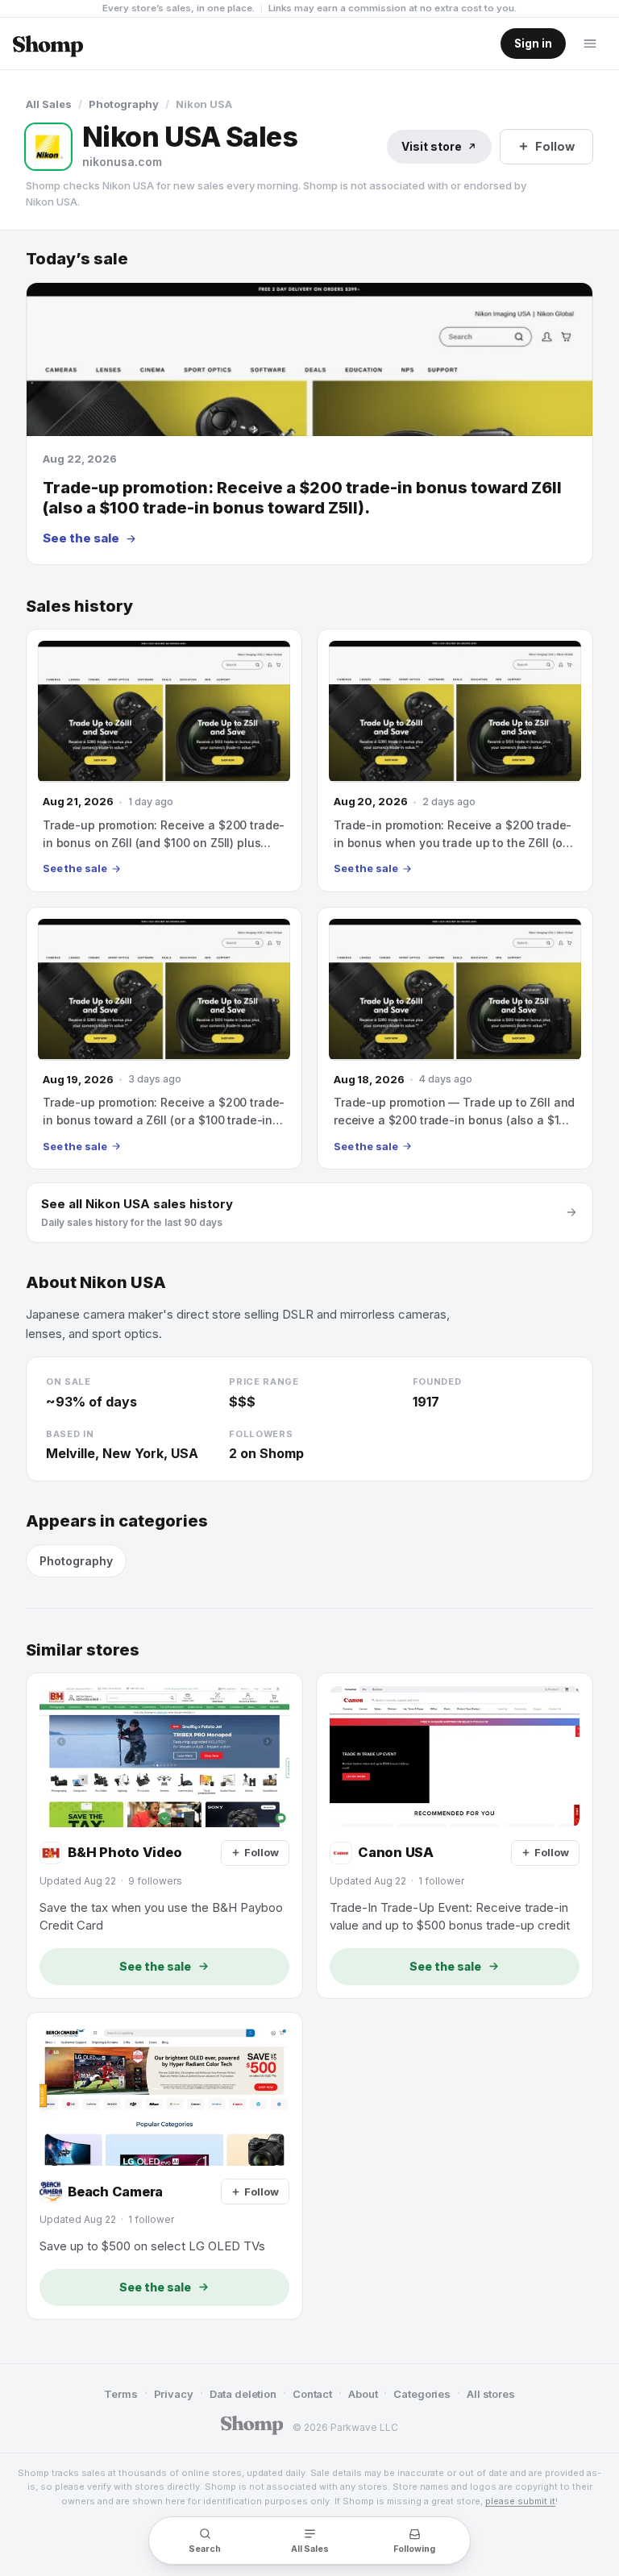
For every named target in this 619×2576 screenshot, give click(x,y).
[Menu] (590, 44)
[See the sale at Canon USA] (455, 1835)
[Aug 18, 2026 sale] (455, 1038)
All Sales (49, 104)
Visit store (432, 146)
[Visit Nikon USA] (48, 147)
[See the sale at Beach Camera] (164, 2166)
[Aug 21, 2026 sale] (164, 760)
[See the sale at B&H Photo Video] (164, 1835)
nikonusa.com (122, 162)
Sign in (533, 44)
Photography (124, 104)
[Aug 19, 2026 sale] (164, 1038)
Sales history (79, 607)
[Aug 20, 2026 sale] (455, 760)
